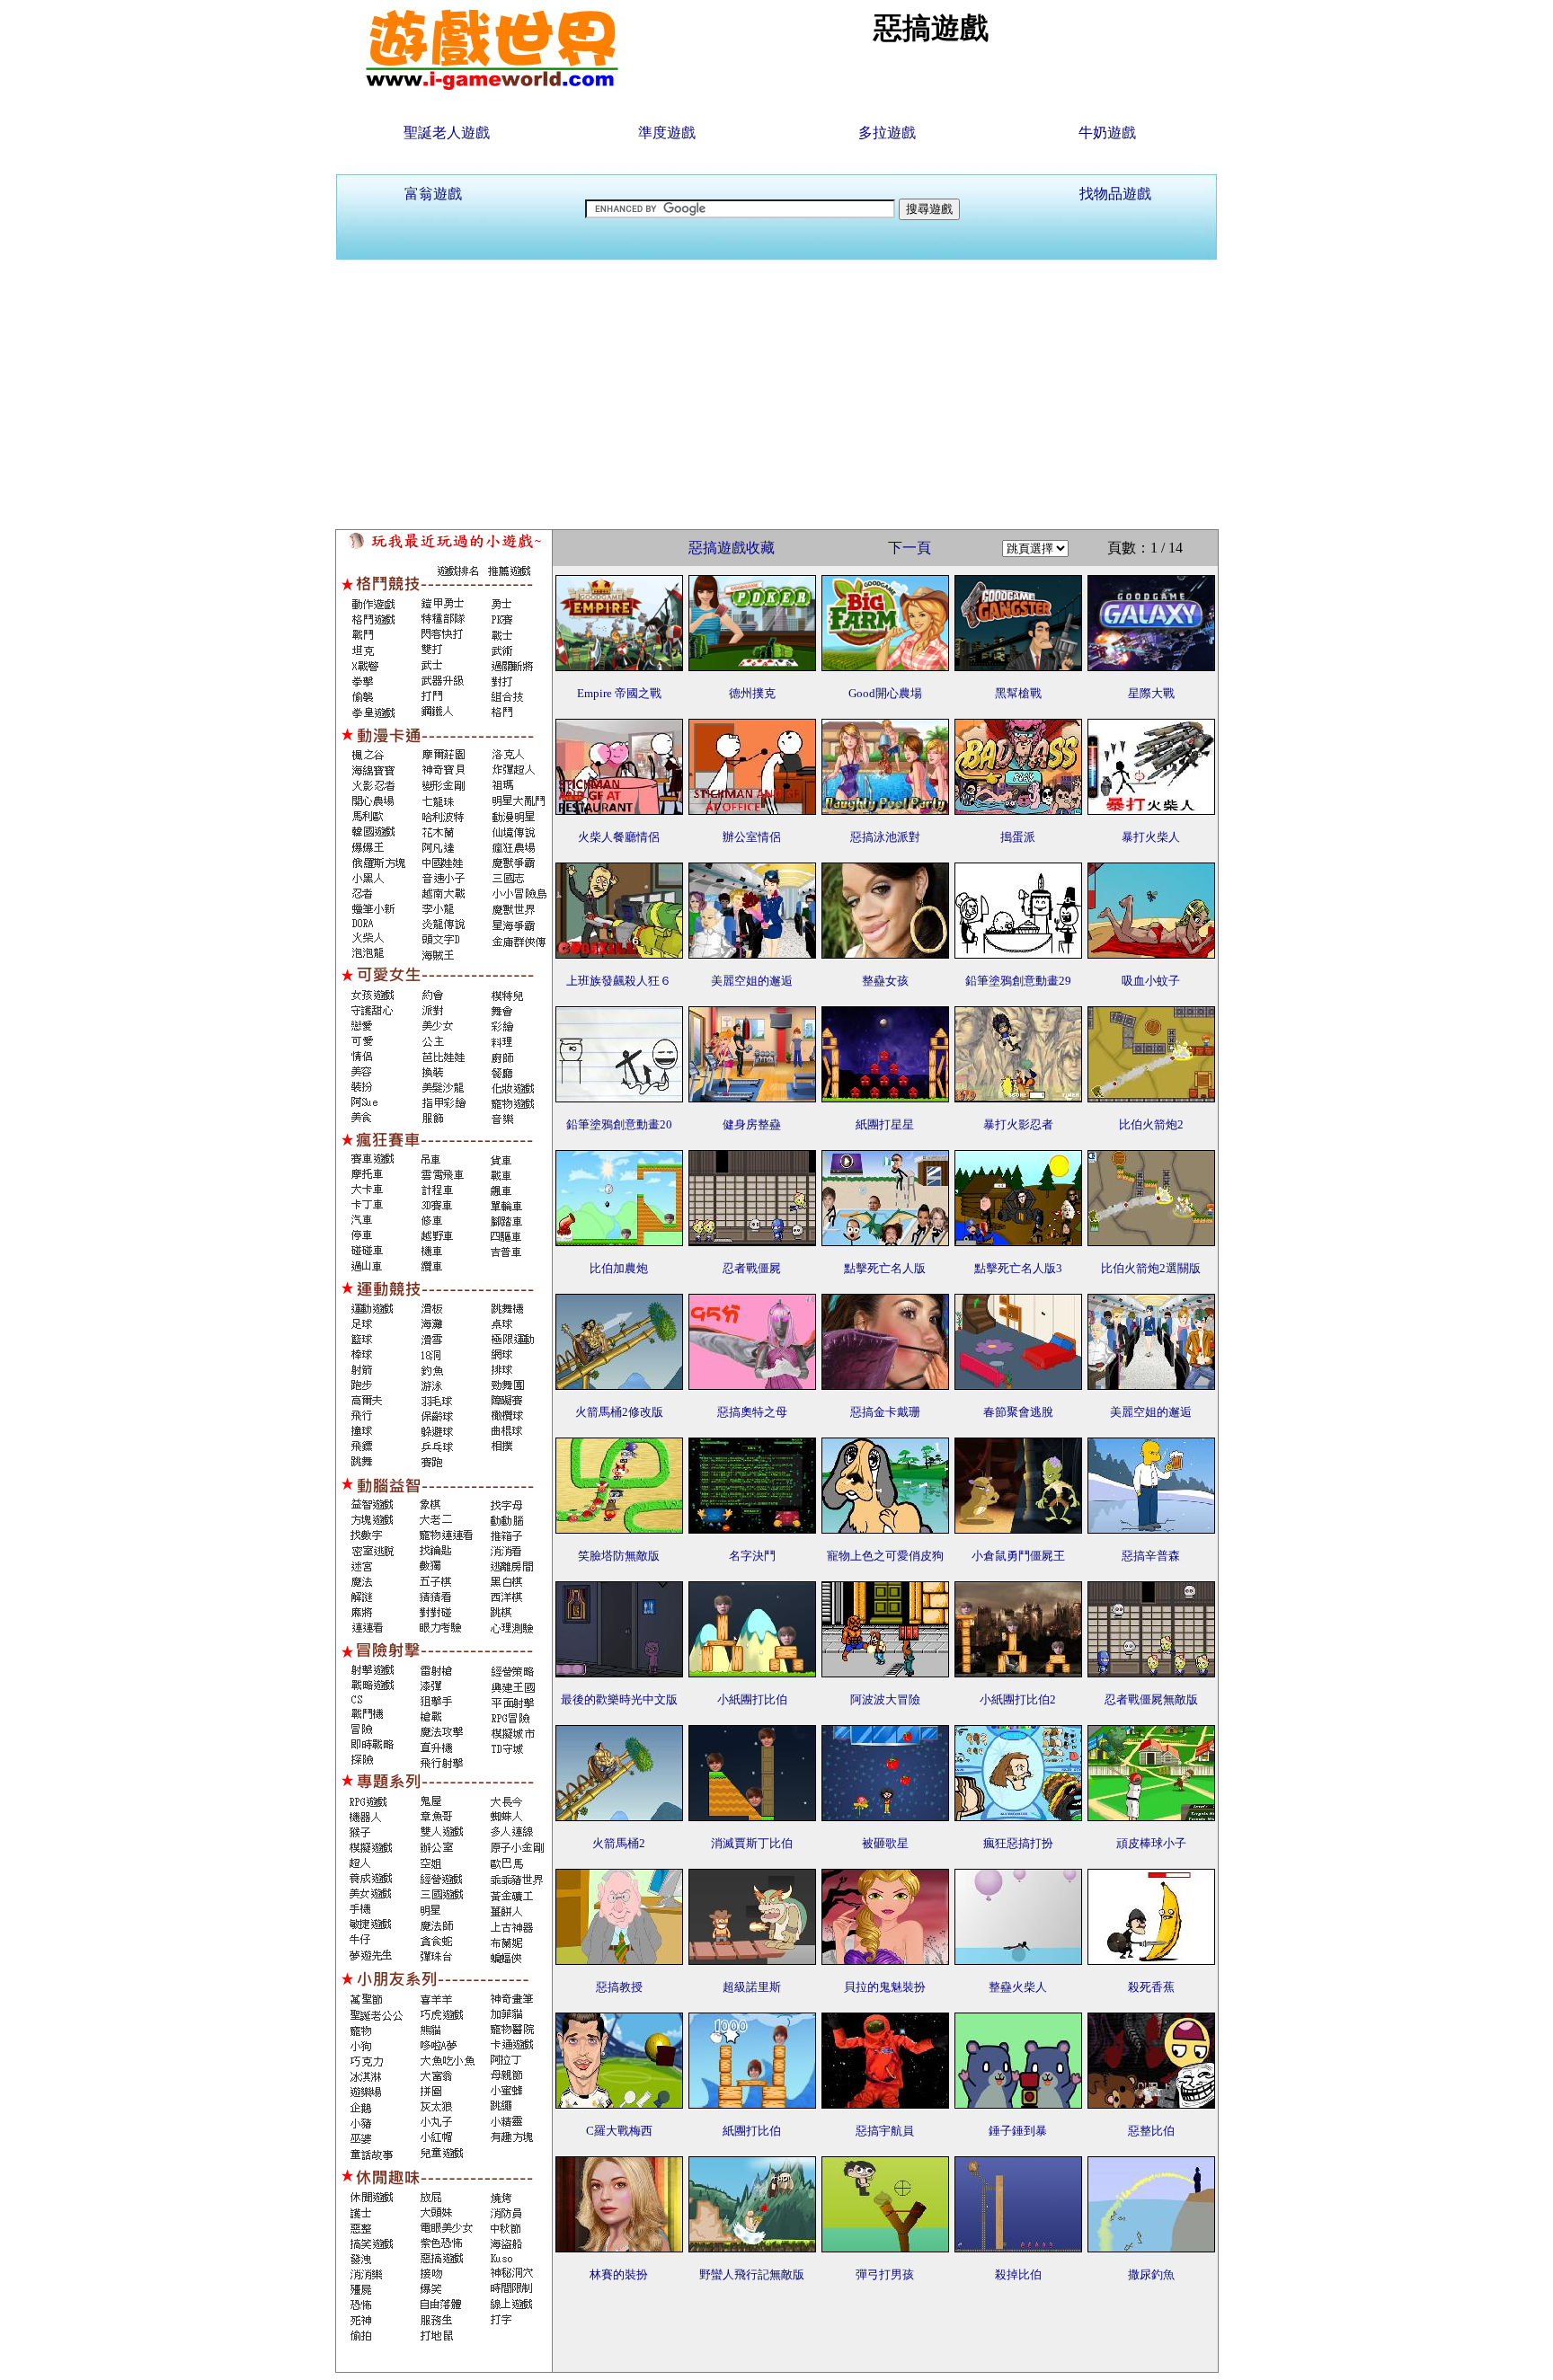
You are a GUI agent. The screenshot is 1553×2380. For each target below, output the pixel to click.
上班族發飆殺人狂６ (619, 981)
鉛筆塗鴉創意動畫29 (1018, 981)
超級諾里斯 (752, 1987)
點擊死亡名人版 (885, 1268)
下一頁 (910, 548)
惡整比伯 (1151, 2131)
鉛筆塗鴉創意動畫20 (619, 1124)
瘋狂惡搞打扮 (1018, 1843)
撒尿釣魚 (1151, 2274)
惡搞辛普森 (1151, 1556)
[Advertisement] (777, 394)
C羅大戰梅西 (619, 2131)
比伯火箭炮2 (1151, 1124)
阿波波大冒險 (885, 1699)
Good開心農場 (885, 693)
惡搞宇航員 (885, 2131)
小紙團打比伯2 (1018, 1699)
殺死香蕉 (1151, 1987)
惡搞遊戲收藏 (732, 548)
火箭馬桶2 (619, 1843)
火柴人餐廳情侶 (619, 837)
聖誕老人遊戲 (447, 133)
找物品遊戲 (1115, 194)
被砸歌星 (885, 1843)
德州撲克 (752, 693)
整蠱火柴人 (1018, 1987)
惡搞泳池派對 (885, 837)
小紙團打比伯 (752, 1699)
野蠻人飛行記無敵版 (752, 2274)
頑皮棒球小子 (1151, 1843)
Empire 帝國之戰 (619, 693)
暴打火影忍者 (1018, 1124)
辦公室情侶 (752, 837)
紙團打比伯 (752, 2131)
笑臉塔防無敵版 (619, 1556)
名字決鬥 (752, 1556)
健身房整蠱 (752, 1124)
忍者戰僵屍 (752, 1268)
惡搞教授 (619, 1987)
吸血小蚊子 (1151, 981)
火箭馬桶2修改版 (619, 1412)
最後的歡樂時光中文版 (619, 1699)
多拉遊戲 (887, 133)
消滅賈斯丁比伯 (752, 1843)
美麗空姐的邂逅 (752, 981)
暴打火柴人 (1151, 837)
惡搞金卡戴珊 (885, 1412)
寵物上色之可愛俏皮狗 (885, 1556)
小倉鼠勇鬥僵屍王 (1018, 1556)
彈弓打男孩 (885, 2274)
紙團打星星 (885, 1124)
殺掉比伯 (1018, 2274)
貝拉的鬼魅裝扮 (885, 1987)
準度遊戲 (667, 133)
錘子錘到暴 (1018, 2131)
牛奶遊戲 (1107, 133)
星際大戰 (1151, 693)
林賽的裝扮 (619, 2274)
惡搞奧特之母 (752, 1412)
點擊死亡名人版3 (1018, 1268)
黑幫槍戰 (1018, 693)
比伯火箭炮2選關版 (1151, 1268)
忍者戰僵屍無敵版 (1151, 1699)
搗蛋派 (1018, 837)
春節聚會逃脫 (1018, 1412)
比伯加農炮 (619, 1268)
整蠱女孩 (885, 981)
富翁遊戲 (433, 194)
